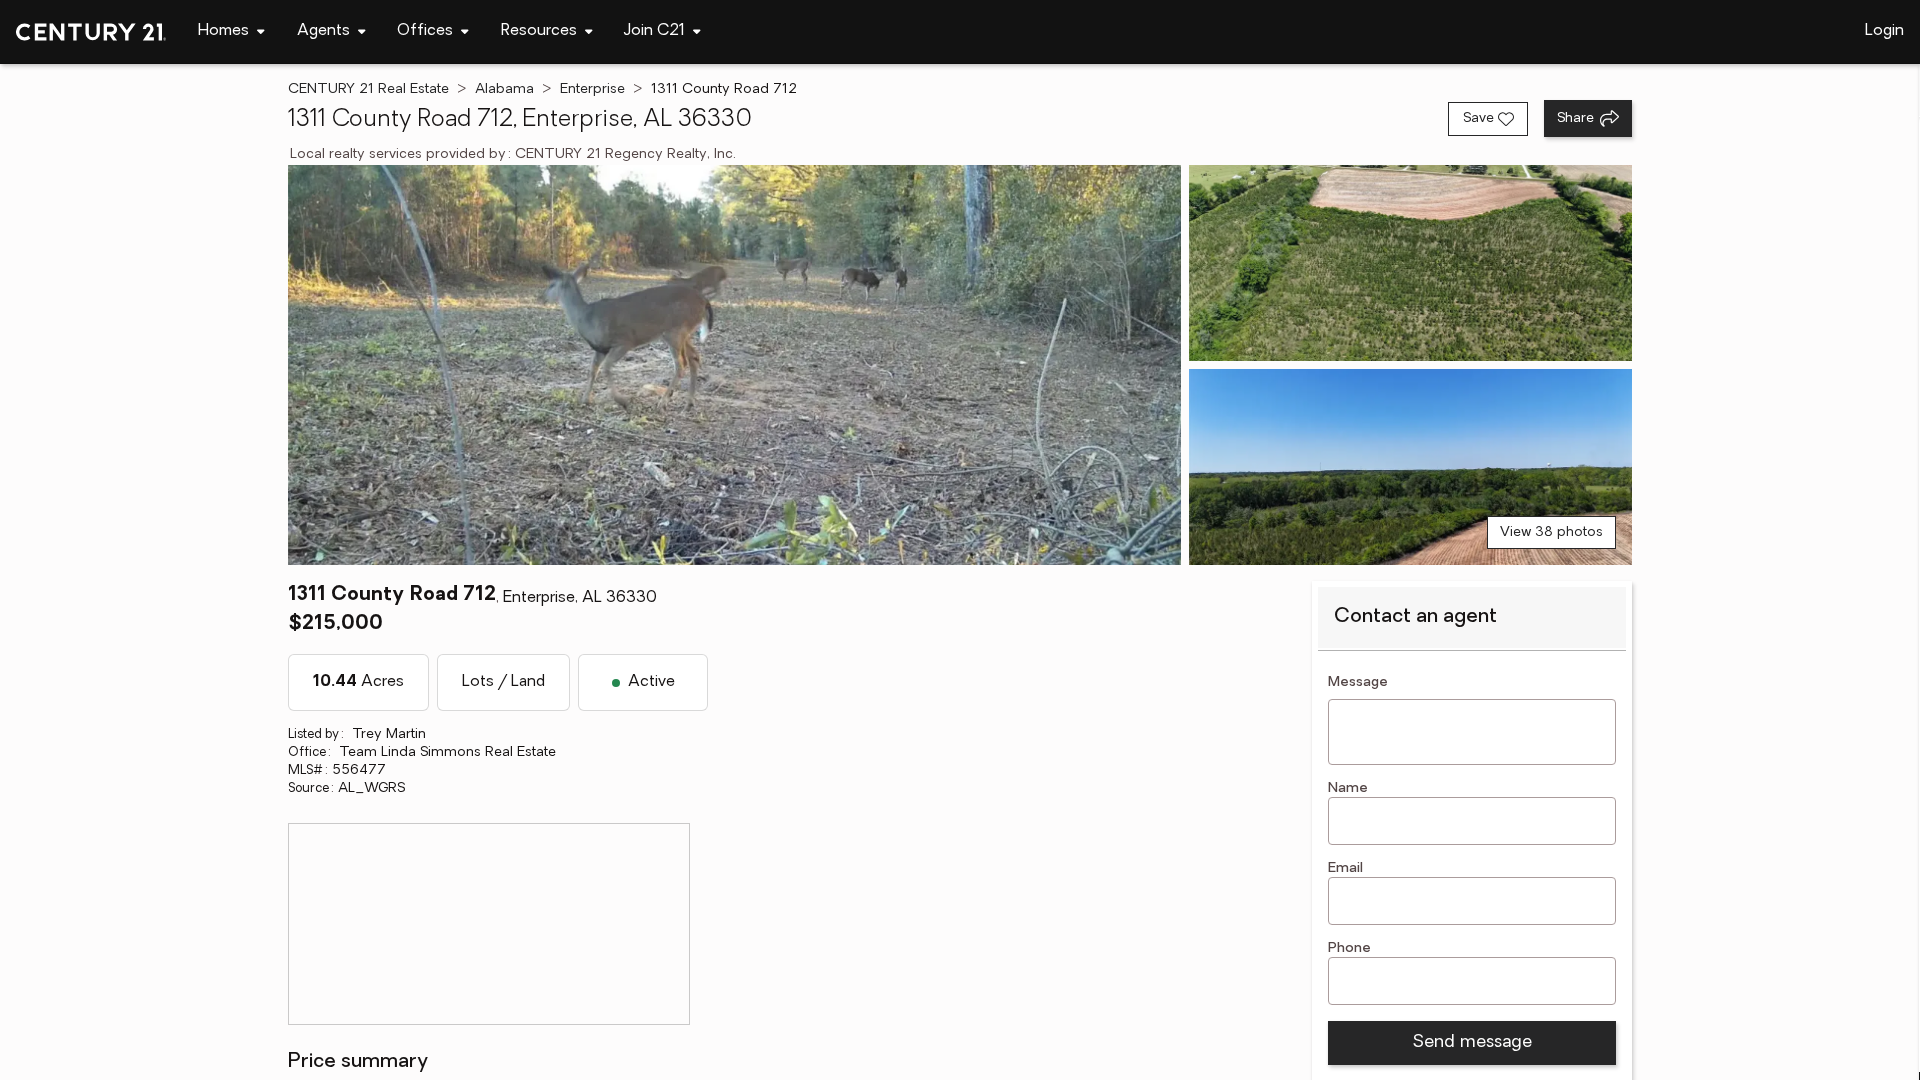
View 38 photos (1551, 532)
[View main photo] (734, 365)
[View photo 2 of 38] (1410, 263)
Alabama (504, 89)
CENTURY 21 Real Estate (368, 89)
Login (1884, 31)
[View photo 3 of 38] (1410, 467)
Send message (1472, 1043)
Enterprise (592, 89)
